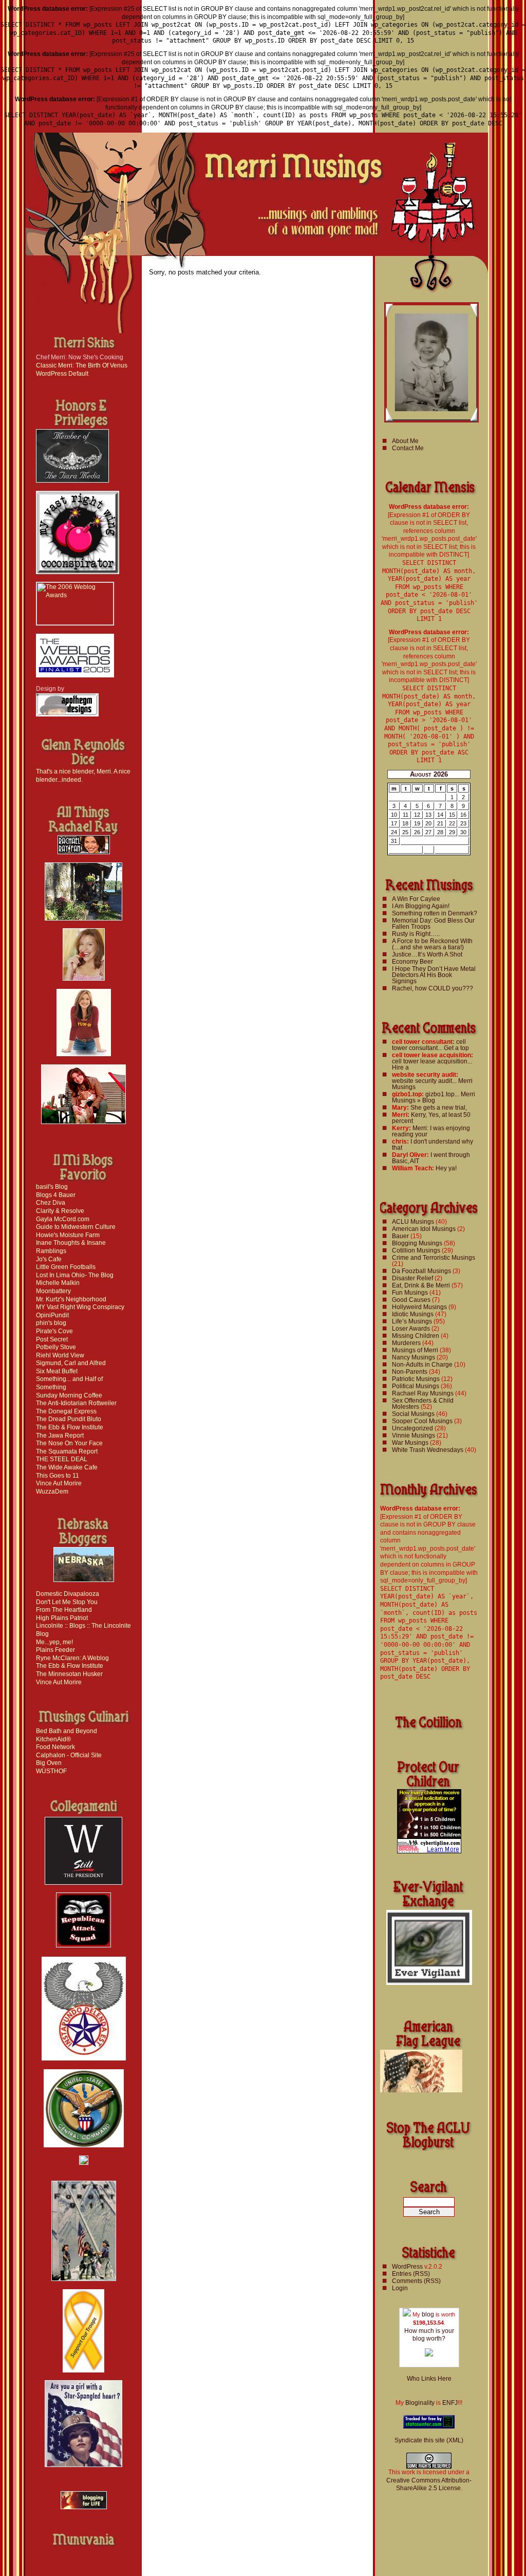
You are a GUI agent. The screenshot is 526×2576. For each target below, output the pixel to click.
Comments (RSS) (416, 2281)
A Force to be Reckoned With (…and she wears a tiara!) (432, 944)
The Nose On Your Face (69, 1443)
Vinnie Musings (414, 1436)
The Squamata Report (67, 1451)
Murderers (406, 1343)
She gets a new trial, (439, 1108)
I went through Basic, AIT (431, 1158)
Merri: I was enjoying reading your (431, 1131)
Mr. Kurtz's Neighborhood (71, 1299)
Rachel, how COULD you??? (433, 988)
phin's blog (51, 1323)
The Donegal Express (66, 1411)
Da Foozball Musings (421, 1271)
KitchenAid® (53, 1739)
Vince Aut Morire (59, 1483)
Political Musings (416, 1386)
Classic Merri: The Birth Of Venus (82, 365)
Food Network (55, 1747)
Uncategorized (412, 1428)
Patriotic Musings (416, 1379)
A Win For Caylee (416, 899)
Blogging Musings (417, 1243)
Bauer (400, 1236)
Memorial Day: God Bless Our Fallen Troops (433, 924)
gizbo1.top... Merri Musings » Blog (434, 1097)
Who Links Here (429, 2379)
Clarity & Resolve (60, 1211)
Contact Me (408, 448)
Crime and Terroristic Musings (434, 1258)
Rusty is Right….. (416, 934)
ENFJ (450, 2403)
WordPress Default (62, 374)
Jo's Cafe (49, 1259)
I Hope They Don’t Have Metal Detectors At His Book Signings (434, 975)
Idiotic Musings (413, 1314)
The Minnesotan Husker (69, 1674)
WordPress (407, 2267)
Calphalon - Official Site (69, 1755)
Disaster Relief (412, 1278)
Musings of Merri (415, 1350)
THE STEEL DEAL (62, 1459)
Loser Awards (411, 1329)
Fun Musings (410, 1293)
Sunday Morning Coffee (69, 1395)
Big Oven (49, 1763)
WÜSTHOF (51, 1771)
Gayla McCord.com (63, 1219)
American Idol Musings (424, 1229)
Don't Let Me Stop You (67, 1602)
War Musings (410, 1443)
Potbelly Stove (56, 1347)
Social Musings (413, 1414)
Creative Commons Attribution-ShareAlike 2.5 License (429, 2485)
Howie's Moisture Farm (68, 1235)
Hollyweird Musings (419, 1307)
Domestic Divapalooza (68, 1594)
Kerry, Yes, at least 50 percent (431, 1118)
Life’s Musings (412, 1321)
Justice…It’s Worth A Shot (427, 954)
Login (400, 2288)
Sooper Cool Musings (422, 1421)
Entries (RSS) (411, 2274)
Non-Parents (410, 1372)
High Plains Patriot (62, 1618)
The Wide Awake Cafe (67, 1467)
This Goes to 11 (58, 1476)
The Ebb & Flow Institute (70, 1427)
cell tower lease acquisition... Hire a (432, 1064)
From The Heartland (64, 1610)
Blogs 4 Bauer (56, 1195)
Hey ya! (446, 1168)
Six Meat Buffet (57, 1371)
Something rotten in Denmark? (435, 913)
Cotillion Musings (416, 1250)
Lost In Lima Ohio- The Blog (75, 1275)
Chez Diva (51, 1203)
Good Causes (411, 1300)
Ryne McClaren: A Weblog (72, 1658)
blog (428, 2314)
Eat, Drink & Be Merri (421, 1285)
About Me (405, 441)
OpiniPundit (52, 1315)
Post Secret (52, 1339)
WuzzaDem (52, 1492)
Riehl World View (60, 1355)
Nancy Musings (414, 1357)
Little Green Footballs (66, 1267)
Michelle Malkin (58, 1283)
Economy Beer (412, 962)
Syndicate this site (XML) (429, 2440)
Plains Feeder (55, 1650)
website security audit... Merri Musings (432, 1084)
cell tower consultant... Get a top (430, 1045)
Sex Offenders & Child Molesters (423, 1404)
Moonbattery (53, 1291)
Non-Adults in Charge (422, 1365)
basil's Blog (52, 1187)
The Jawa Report (60, 1436)
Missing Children (416, 1336)
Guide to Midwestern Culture (76, 1227)
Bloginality (420, 2403)
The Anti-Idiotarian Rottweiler (76, 1403)
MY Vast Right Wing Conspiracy (80, 1307)
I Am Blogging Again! (421, 906)
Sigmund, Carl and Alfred (71, 1363)
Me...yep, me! (54, 1642)
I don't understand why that (433, 1145)
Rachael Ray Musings (423, 1393)
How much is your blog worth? (429, 2335)
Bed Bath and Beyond (67, 1731)
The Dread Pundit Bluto (69, 1419)
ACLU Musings (413, 1222)
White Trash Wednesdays (428, 1450)
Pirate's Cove (54, 1331)
